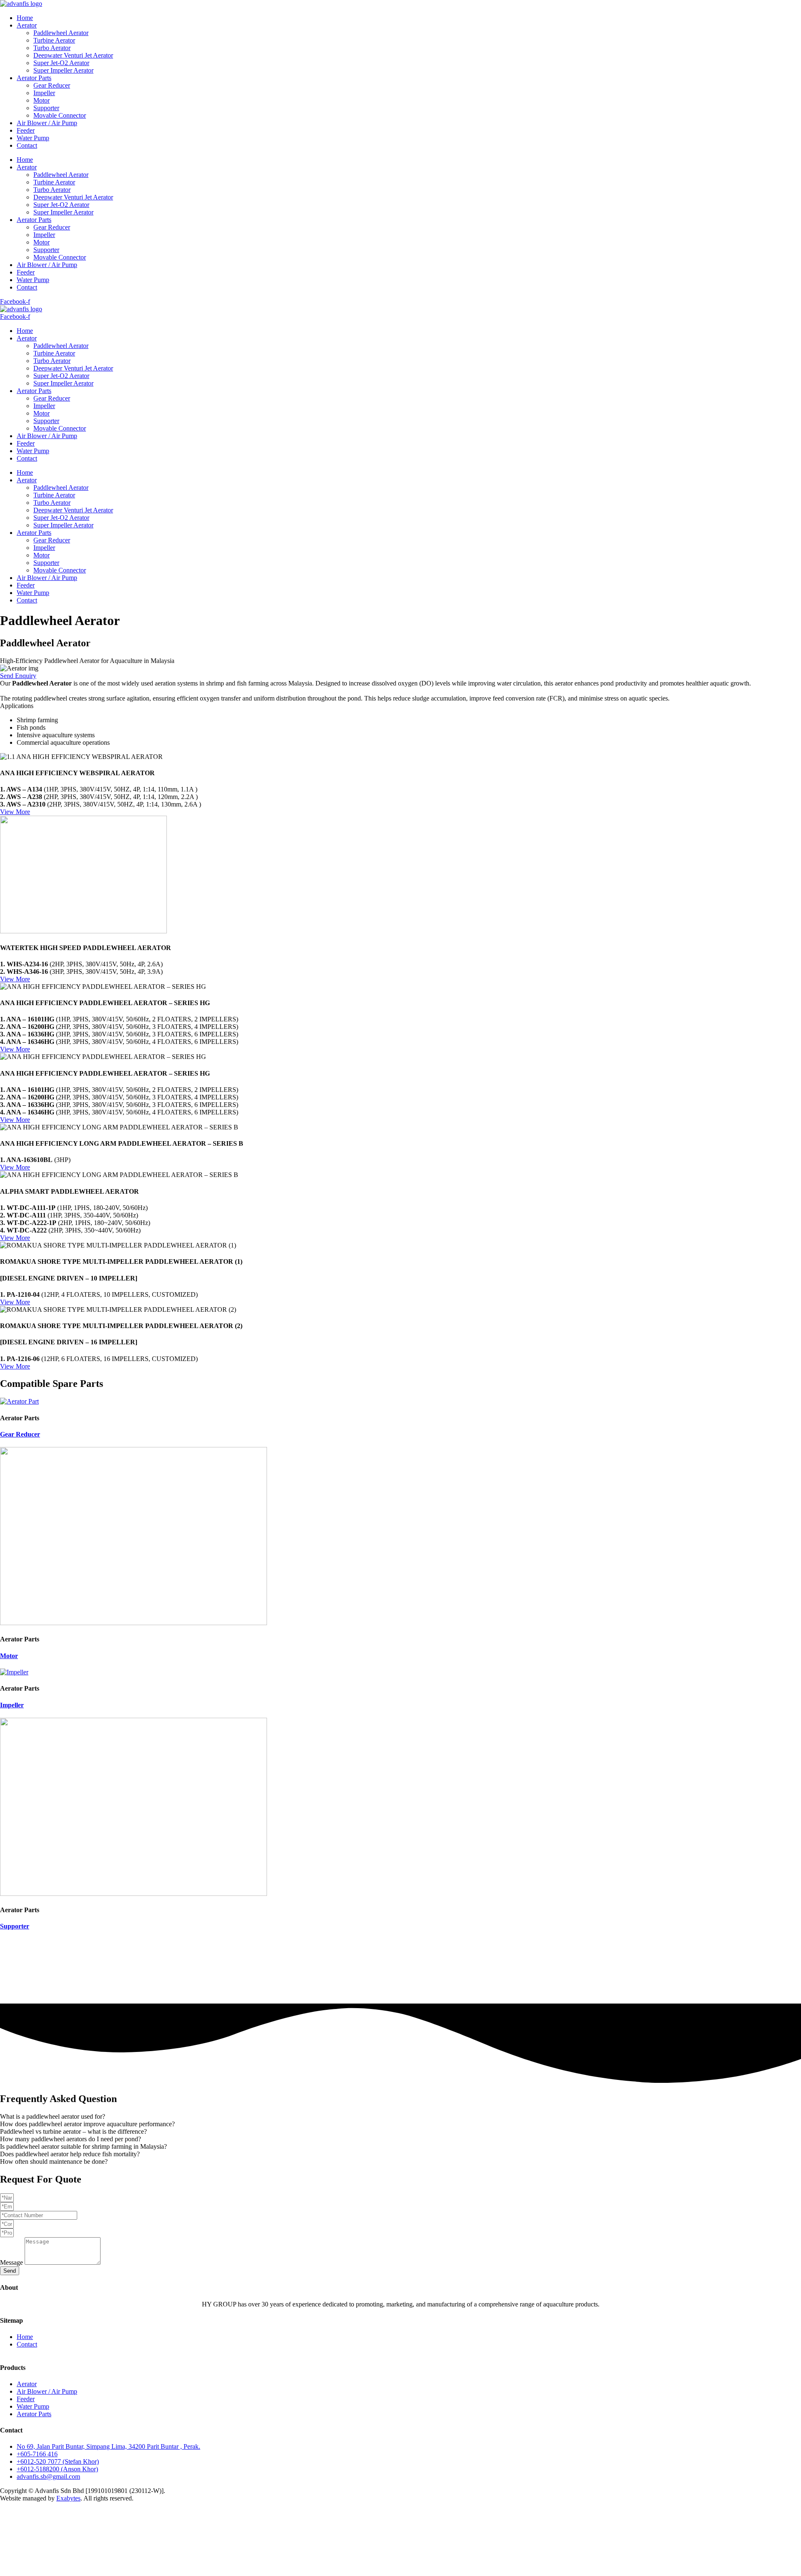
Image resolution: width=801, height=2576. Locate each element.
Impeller (44, 93)
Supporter (46, 108)
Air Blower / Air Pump (47, 123)
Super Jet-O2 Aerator (61, 63)
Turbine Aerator (54, 40)
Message (12, 2262)
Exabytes (68, 2498)
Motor (42, 100)
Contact (27, 145)
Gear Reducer (52, 85)
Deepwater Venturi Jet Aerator (73, 55)
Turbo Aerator (52, 48)
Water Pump (33, 138)
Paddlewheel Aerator (61, 33)
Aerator (27, 25)
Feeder (26, 130)
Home (25, 18)
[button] (400, 2117)
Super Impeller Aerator (63, 70)
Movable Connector (60, 115)
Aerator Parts (34, 78)
